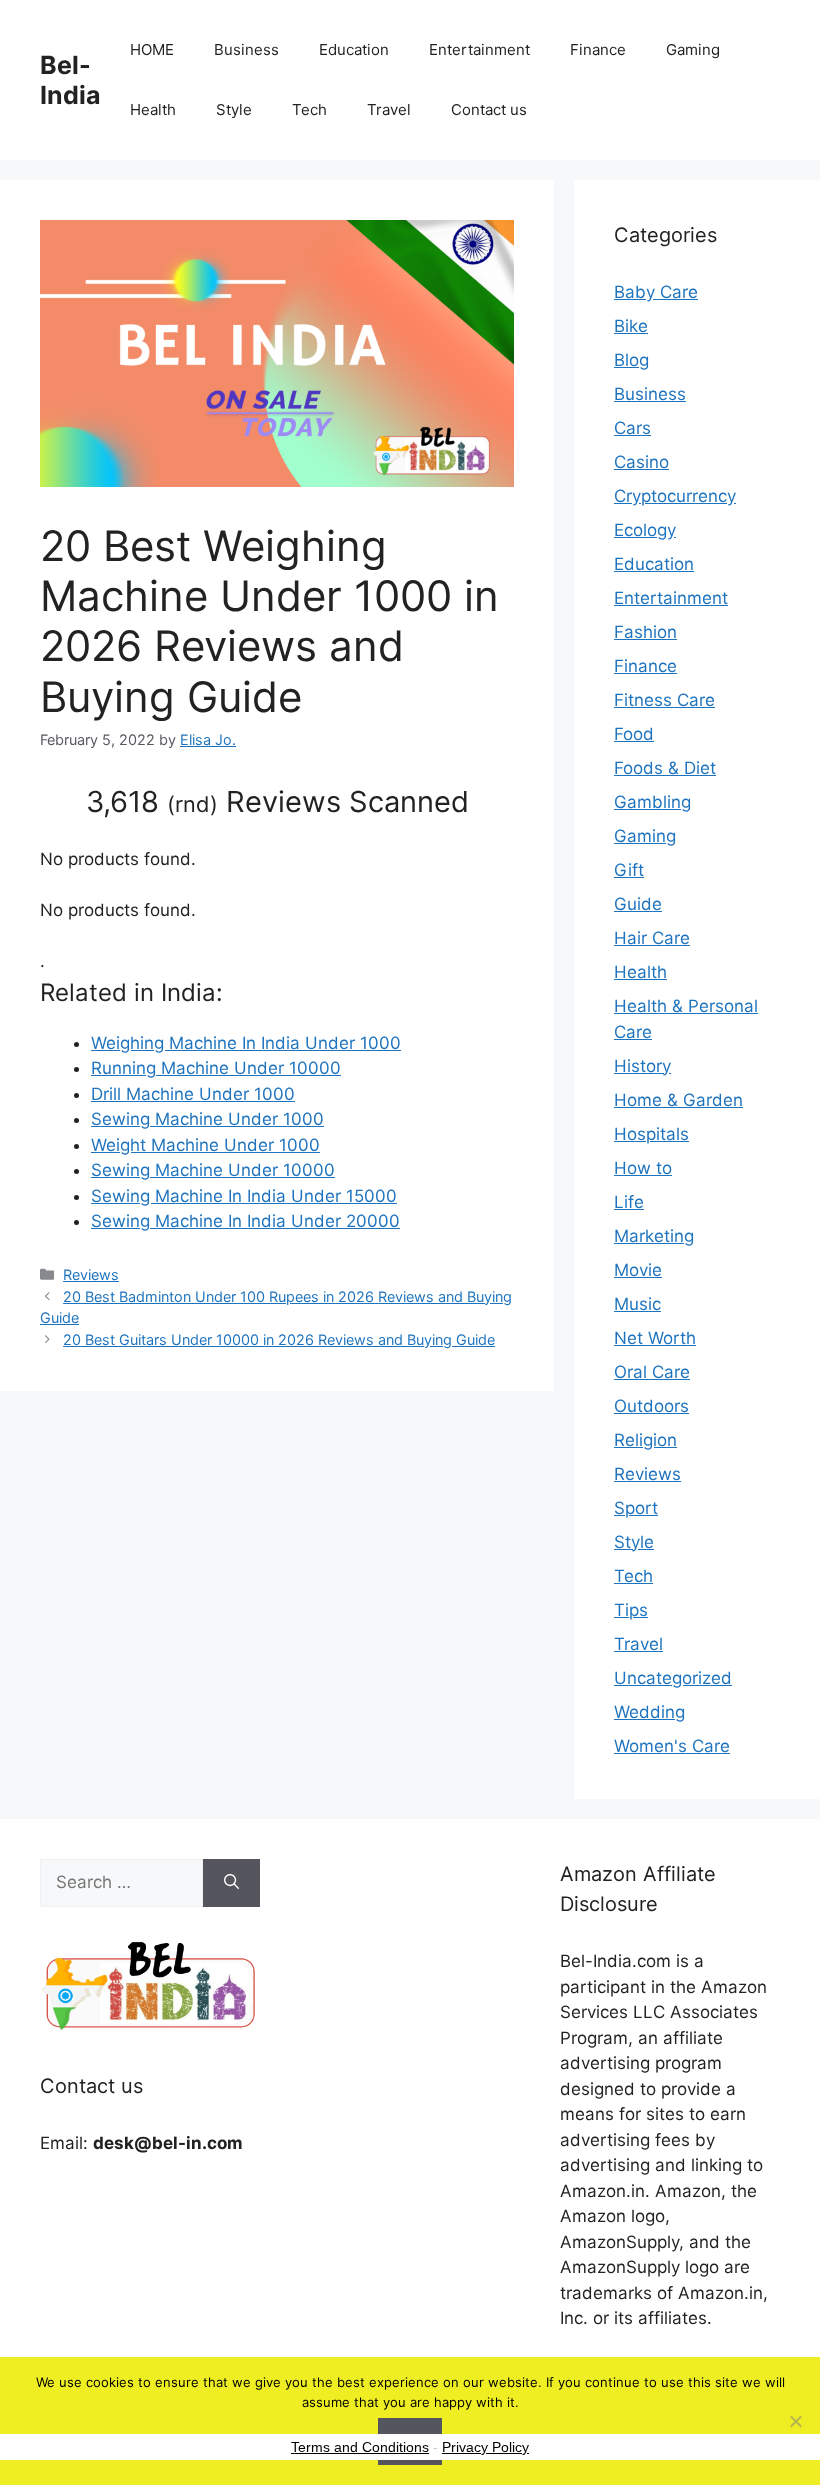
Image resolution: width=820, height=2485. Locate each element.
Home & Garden (678, 1100)
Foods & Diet (665, 768)
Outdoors (651, 1406)
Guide (638, 904)
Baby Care (656, 292)
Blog (631, 360)
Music (637, 1304)
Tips (631, 1610)
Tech (309, 109)
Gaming (693, 49)
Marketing (654, 1236)
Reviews (91, 1274)
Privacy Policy (485, 2447)
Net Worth (655, 1338)
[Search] (231, 1883)
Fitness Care (664, 700)
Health (153, 109)
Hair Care (652, 938)
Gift (629, 870)
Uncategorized (673, 1678)
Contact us (489, 109)
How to (643, 1168)
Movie (638, 1270)
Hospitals (651, 1134)
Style (234, 109)
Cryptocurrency (675, 496)
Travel (389, 109)
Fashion (645, 632)
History (642, 1066)
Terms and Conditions (360, 2447)
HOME (152, 49)
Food (634, 734)
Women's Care (672, 1746)
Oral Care (652, 1372)
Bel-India (70, 80)
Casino (641, 462)
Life (629, 1202)
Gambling (652, 802)
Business (246, 49)
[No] (795, 2421)
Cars (632, 428)
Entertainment (479, 49)
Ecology (645, 530)
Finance (598, 49)
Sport (636, 1508)
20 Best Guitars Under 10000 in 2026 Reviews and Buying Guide (279, 1339)
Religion (645, 1440)
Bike (631, 326)
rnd (192, 804)
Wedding (649, 1712)
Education (354, 49)
